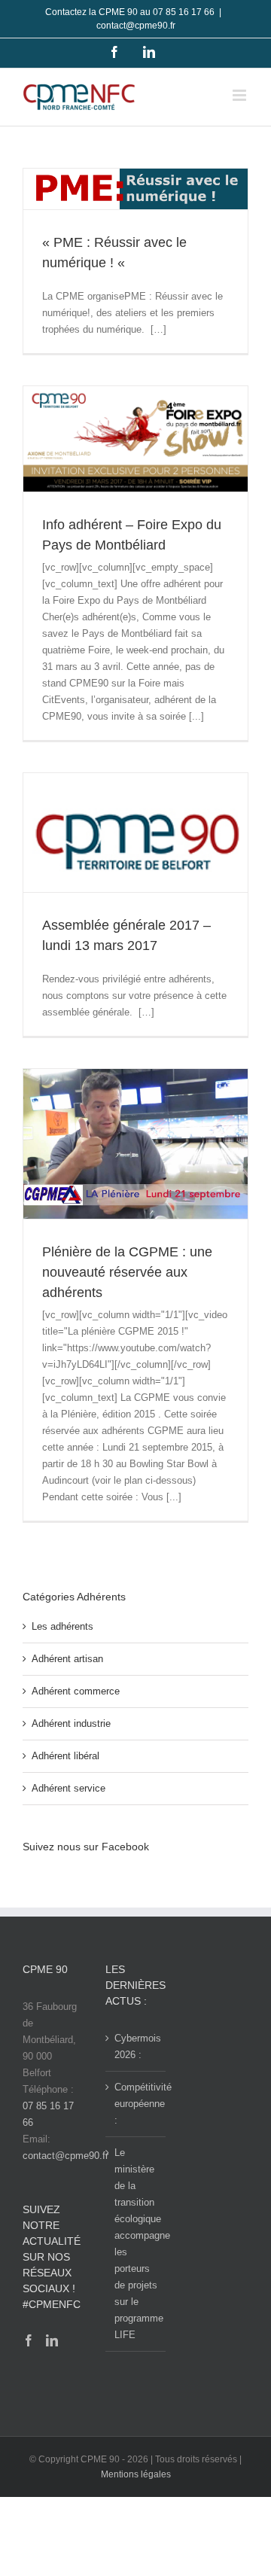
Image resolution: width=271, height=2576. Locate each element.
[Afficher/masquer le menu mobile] (241, 95)
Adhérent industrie (71, 1723)
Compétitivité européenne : (136, 2104)
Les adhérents (62, 1626)
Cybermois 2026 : (136, 2046)
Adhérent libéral (65, 1756)
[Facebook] (29, 2340)
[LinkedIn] (52, 2340)
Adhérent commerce (76, 1691)
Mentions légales (136, 2474)
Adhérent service (69, 1788)
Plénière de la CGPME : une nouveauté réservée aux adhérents (127, 1272)
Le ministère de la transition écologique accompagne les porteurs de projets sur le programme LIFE (136, 2244)
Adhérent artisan (67, 1659)
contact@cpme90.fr (136, 26)
